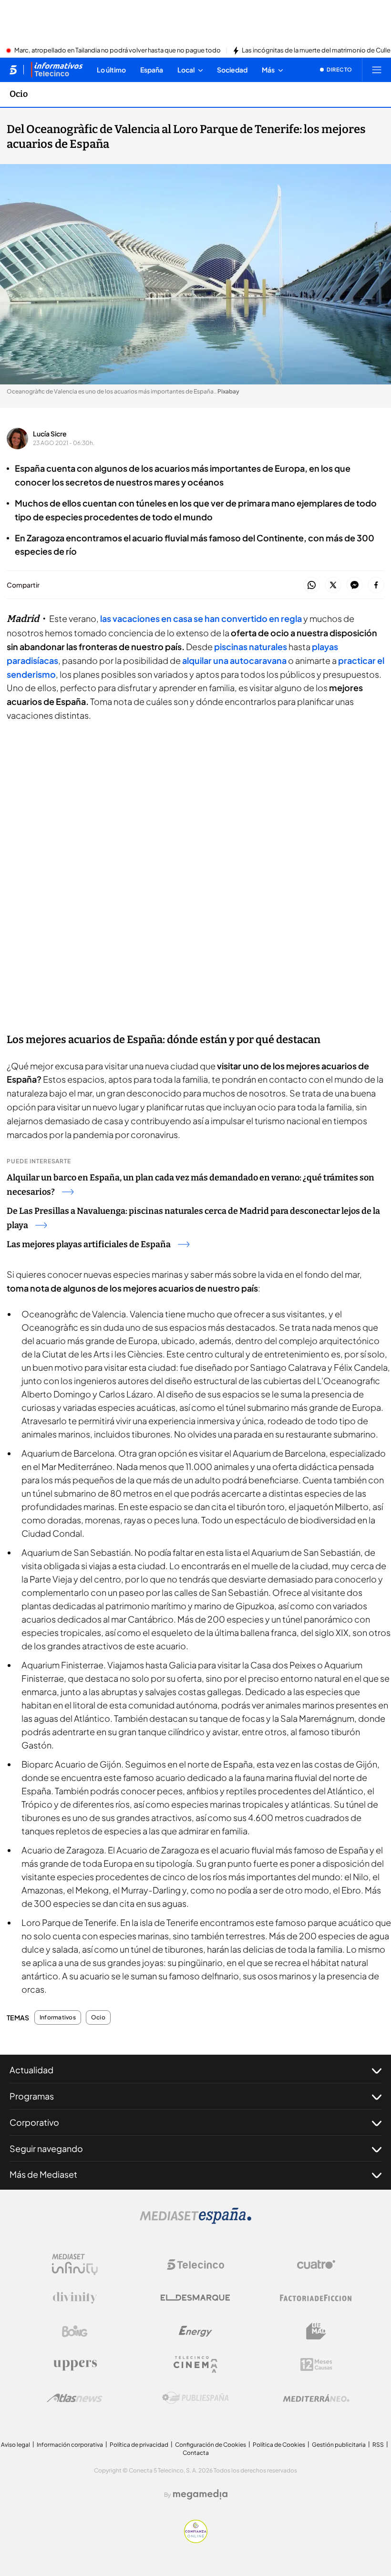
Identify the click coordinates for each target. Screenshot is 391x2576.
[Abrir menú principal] (377, 70)
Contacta (196, 2453)
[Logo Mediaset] (195, 2221)
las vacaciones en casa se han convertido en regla (201, 618)
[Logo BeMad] (316, 2331)
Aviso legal (15, 2445)
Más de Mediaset (43, 2174)
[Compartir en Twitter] (333, 585)
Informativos (58, 2017)
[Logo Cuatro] (316, 2265)
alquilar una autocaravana (234, 660)
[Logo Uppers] (75, 2365)
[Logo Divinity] (75, 2298)
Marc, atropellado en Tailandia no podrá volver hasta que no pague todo (118, 51)
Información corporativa (70, 2445)
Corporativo (34, 2122)
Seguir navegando (46, 2148)
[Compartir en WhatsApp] (312, 585)
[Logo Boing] (75, 2331)
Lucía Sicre (50, 434)
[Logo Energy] (195, 2331)
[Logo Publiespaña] (195, 2398)
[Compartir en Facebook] (376, 585)
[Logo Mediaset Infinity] (75, 2265)
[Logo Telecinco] (195, 2265)
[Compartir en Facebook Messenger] (355, 585)
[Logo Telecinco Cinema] (195, 2364)
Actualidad (31, 2070)
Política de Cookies (279, 2445)
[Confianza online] (196, 2540)
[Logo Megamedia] (200, 2494)
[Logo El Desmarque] (195, 2298)
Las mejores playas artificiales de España (89, 1244)
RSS (378, 2445)
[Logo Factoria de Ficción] (316, 2298)
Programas (32, 2096)
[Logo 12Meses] (316, 2364)
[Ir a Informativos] (57, 70)
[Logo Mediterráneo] (316, 2398)
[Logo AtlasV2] (75, 2398)
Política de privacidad (139, 2445)
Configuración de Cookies (211, 2445)
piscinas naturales (251, 647)
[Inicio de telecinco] (13, 70)
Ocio (19, 94)
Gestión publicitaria (339, 2445)
